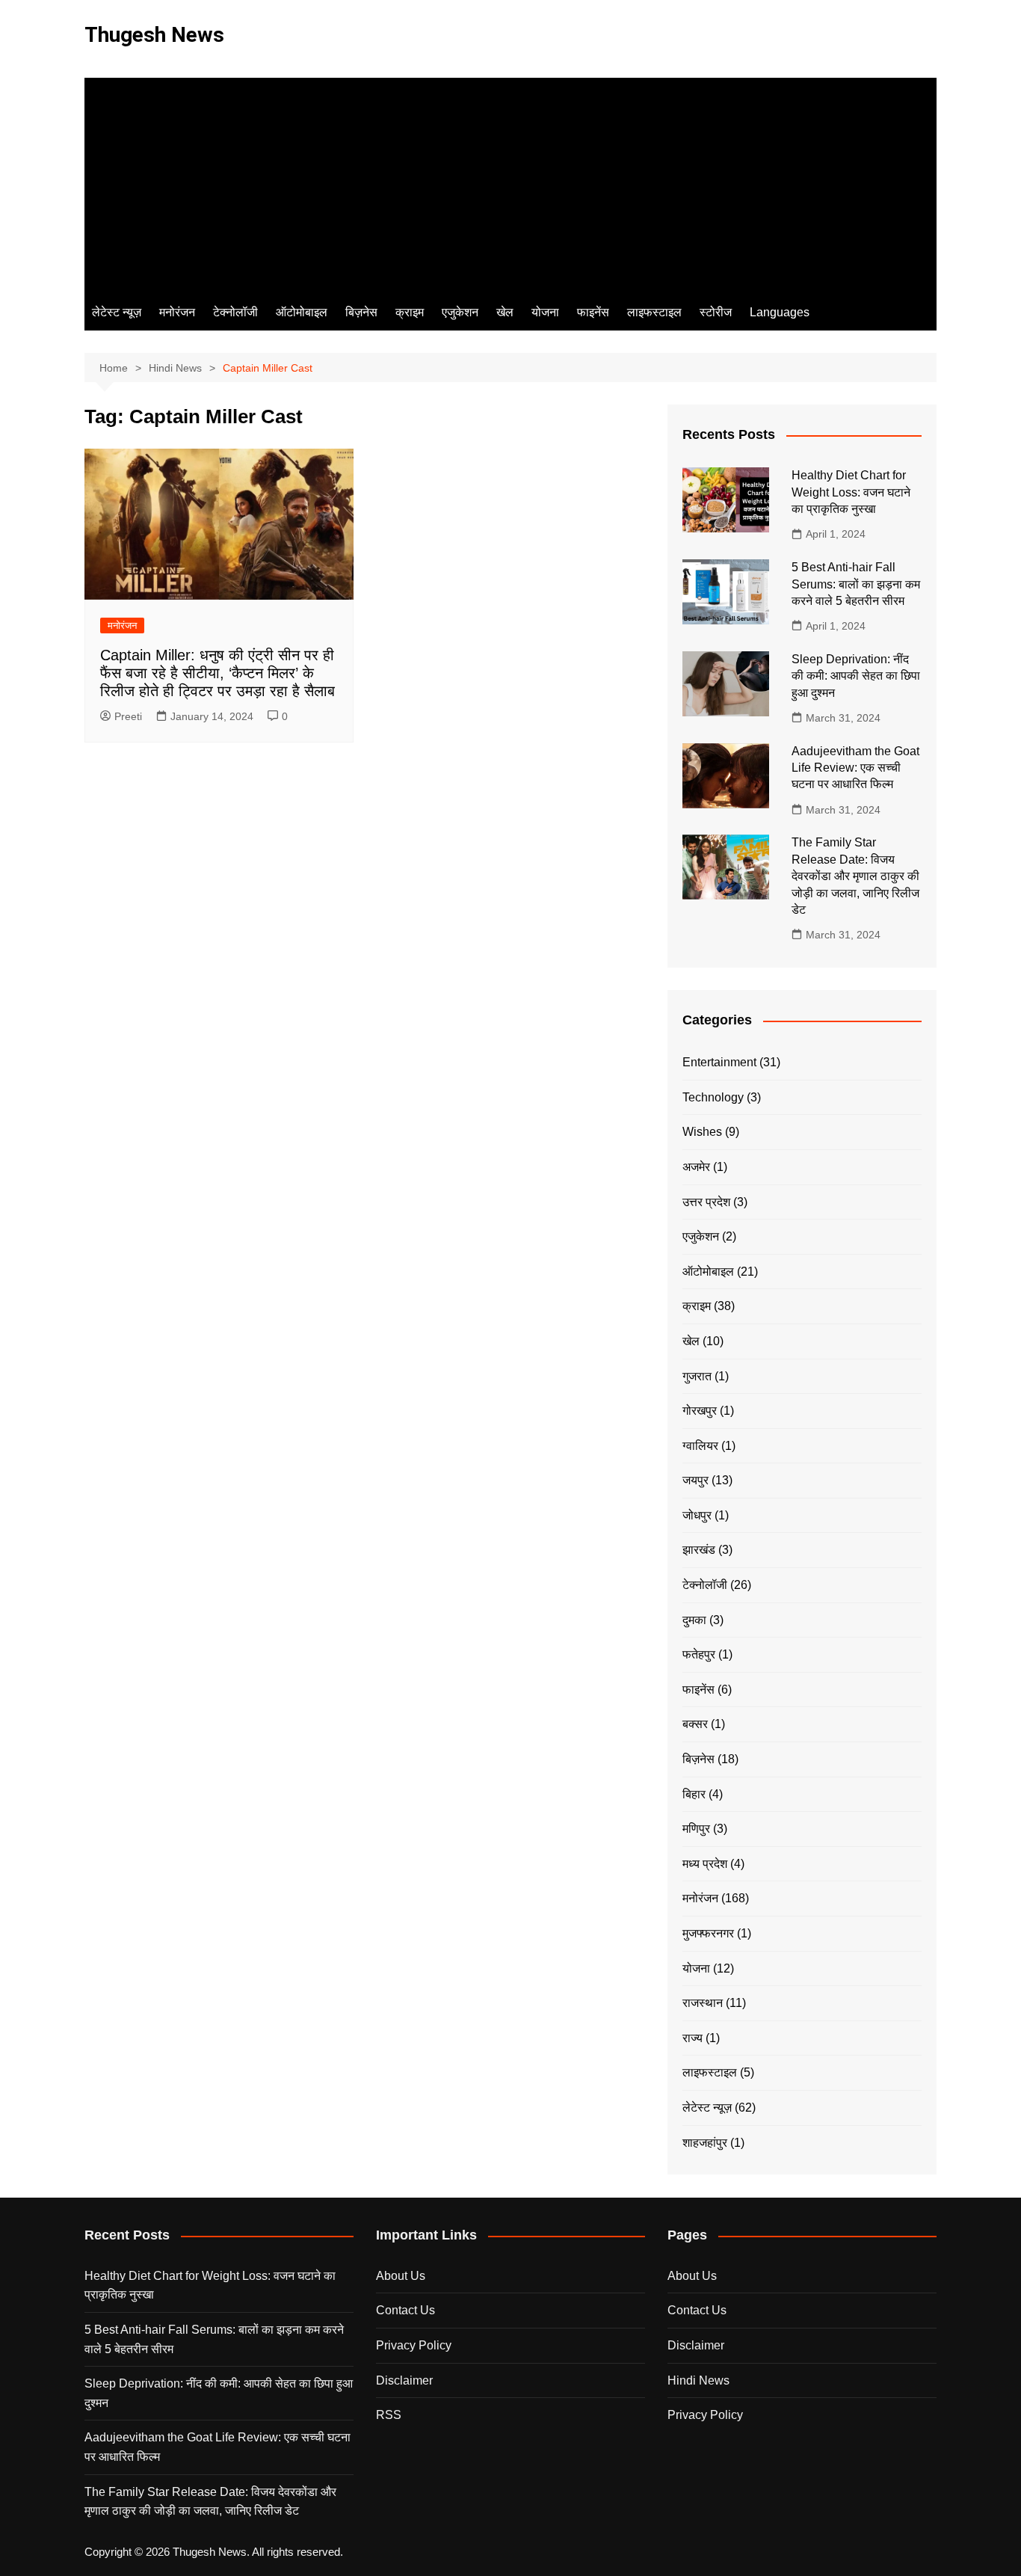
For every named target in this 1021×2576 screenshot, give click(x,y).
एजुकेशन (460, 312)
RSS (389, 2415)
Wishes (702, 1132)
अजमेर (696, 1167)
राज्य (693, 2038)
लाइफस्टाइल (654, 312)
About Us (401, 2276)
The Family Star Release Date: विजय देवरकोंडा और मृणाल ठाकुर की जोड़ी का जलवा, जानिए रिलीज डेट (855, 876)
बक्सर (695, 1724)
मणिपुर (696, 1829)
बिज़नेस (361, 312)
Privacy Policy (414, 2345)
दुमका (694, 1620)
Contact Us (405, 2310)
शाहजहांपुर (705, 2143)
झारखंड (699, 1550)
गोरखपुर (700, 1411)
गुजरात (697, 1376)
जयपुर (695, 1480)
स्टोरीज (716, 312)
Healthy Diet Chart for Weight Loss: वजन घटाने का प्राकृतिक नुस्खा (851, 492)
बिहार (694, 1794)
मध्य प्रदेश (705, 1864)
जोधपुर (697, 1515)
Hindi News (698, 2380)
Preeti (128, 716)
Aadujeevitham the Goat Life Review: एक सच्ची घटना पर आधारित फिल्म (855, 768)
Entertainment (719, 1062)
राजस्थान (703, 2003)
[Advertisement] (510, 182)
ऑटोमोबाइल (302, 312)
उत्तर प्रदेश (706, 1202)
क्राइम (410, 312)
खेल (505, 312)
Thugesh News (154, 35)
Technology (713, 1097)
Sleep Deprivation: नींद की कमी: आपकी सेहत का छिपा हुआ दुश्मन (856, 676)
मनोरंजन (177, 312)
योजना (545, 312)
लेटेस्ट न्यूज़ (117, 312)
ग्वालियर (700, 1446)
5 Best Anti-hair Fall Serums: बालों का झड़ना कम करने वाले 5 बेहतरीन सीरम (856, 584)
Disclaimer (404, 2380)
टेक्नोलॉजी (235, 312)
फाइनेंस (593, 312)
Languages (780, 312)
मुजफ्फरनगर (708, 1933)
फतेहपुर (699, 1654)
